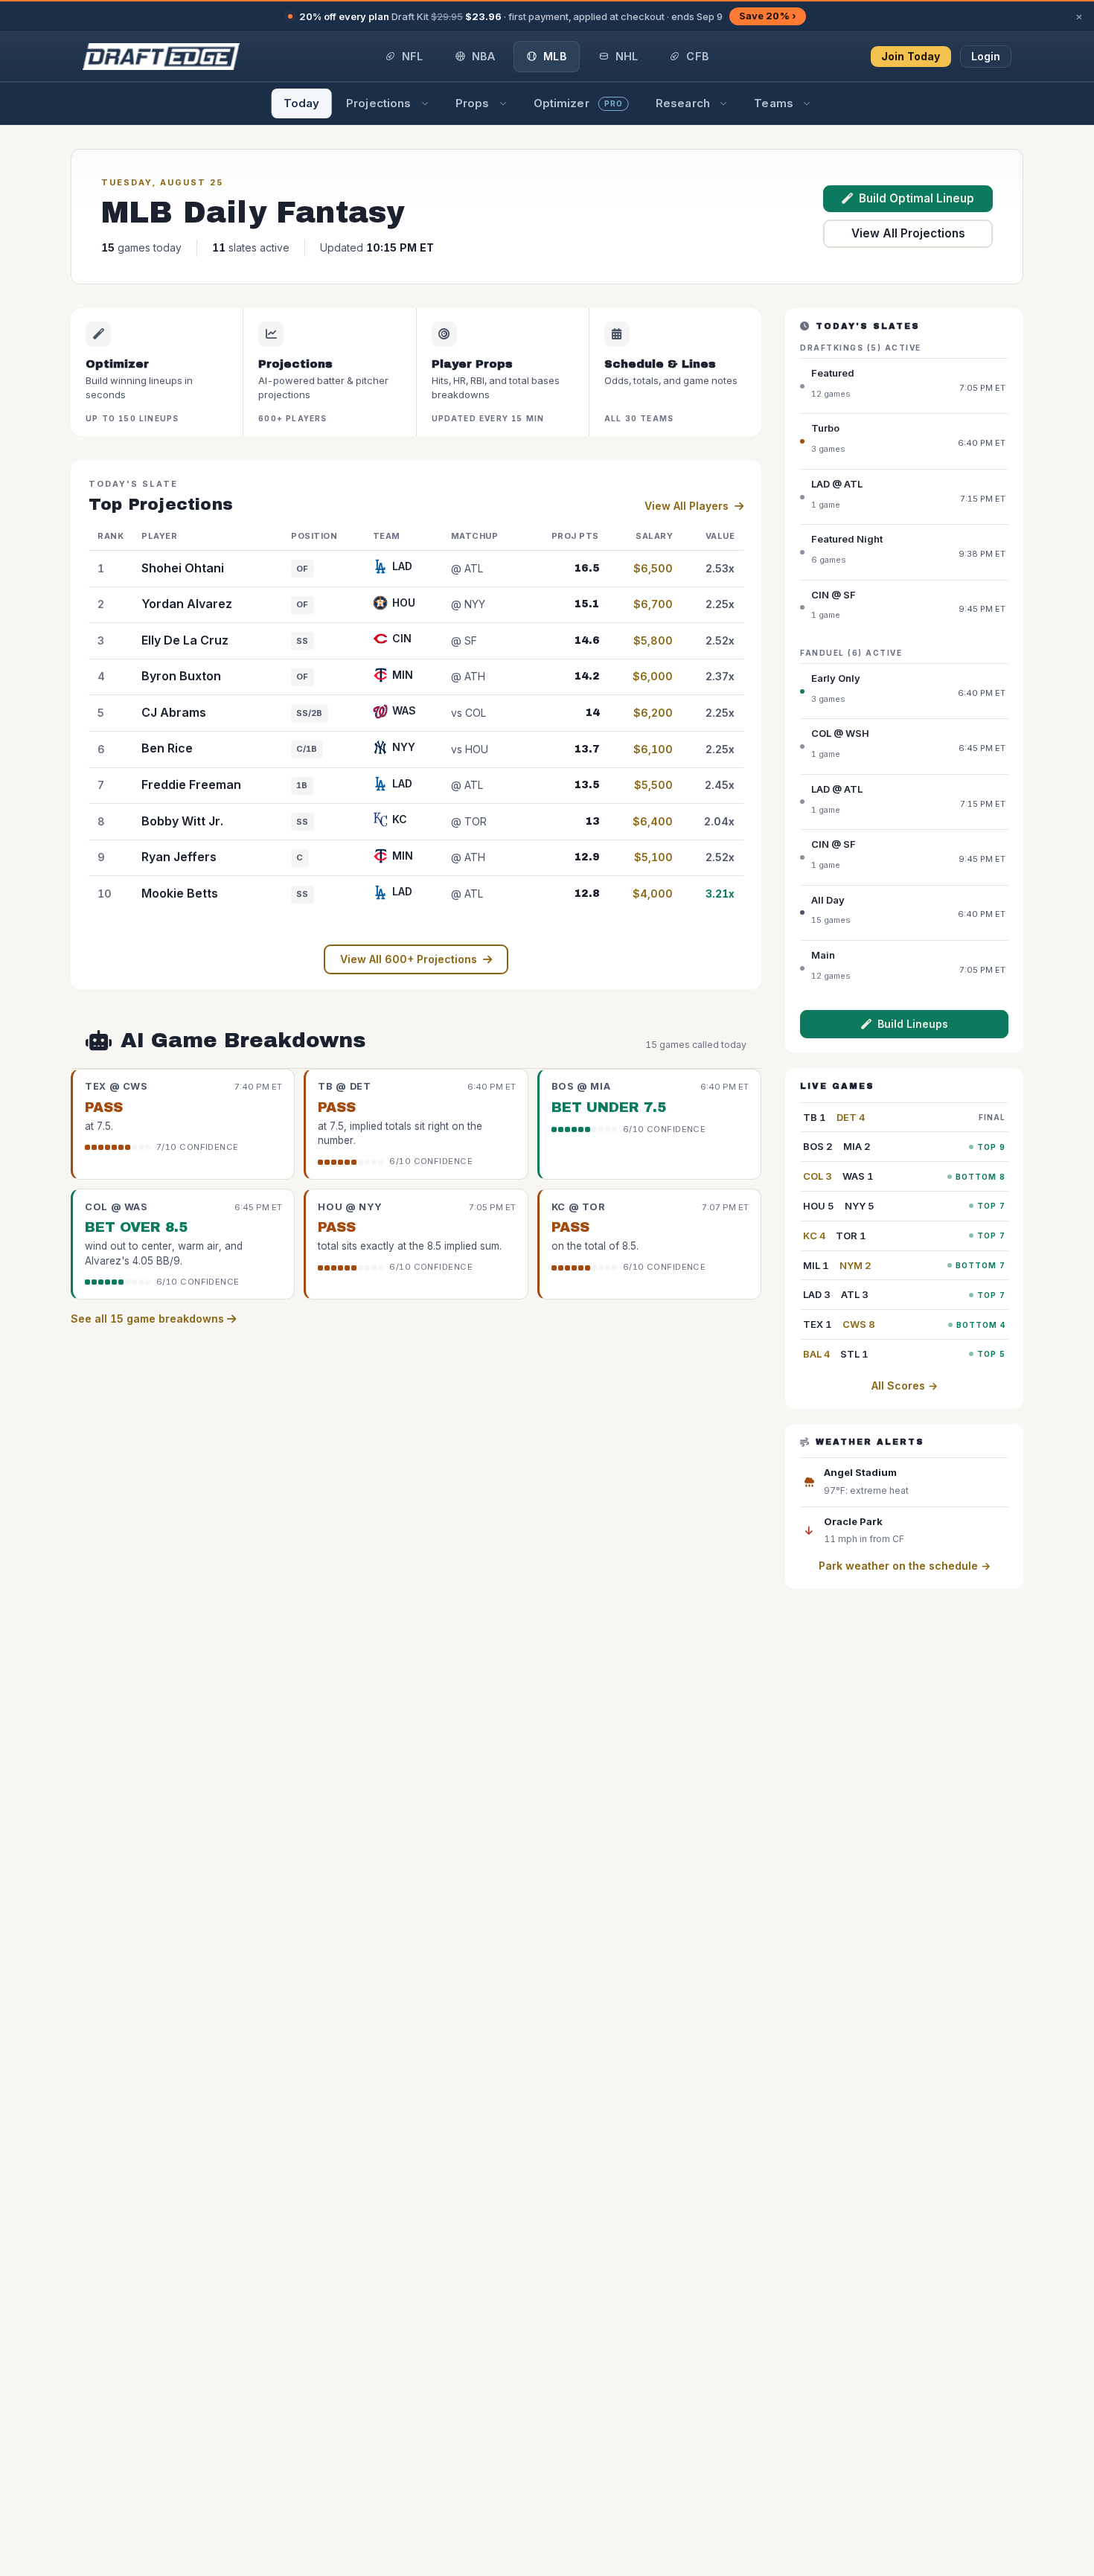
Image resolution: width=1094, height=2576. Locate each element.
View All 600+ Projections (409, 959)
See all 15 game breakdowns (149, 1319)
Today (302, 103)
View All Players (687, 506)
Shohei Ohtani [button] (183, 568)
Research (683, 103)
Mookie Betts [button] (180, 893)
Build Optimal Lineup (917, 198)
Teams (774, 103)
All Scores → (905, 1386)
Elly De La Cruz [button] (185, 640)
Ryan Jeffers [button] (179, 857)
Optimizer (578, 103)
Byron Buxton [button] (181, 676)
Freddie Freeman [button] (191, 784)
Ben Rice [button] (167, 748)
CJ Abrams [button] (174, 712)
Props (473, 103)
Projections (378, 103)
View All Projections (908, 233)
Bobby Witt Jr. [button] (182, 821)
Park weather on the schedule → (905, 1566)
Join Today (911, 56)
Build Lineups (913, 1024)
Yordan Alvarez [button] (187, 604)
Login (986, 56)
